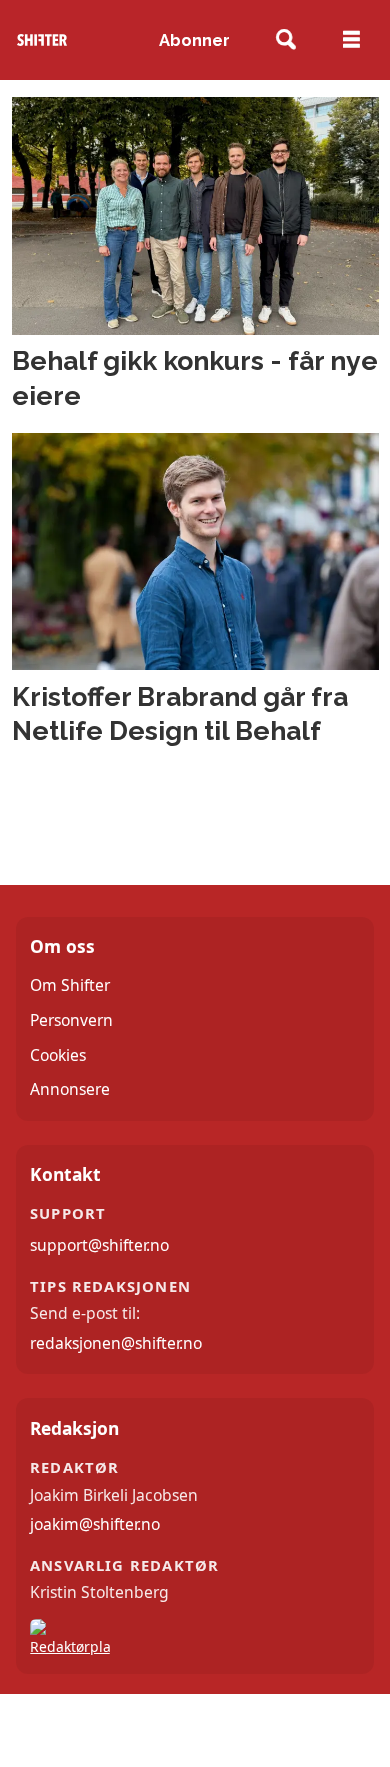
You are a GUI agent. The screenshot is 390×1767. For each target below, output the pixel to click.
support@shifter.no (99, 1245)
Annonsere (70, 1089)
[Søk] (286, 40)
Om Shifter (70, 985)
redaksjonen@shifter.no (116, 1343)
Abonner (194, 40)
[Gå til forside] (42, 40)
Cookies (58, 1055)
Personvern (71, 1020)
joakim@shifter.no (95, 1524)
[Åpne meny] (351, 40)
